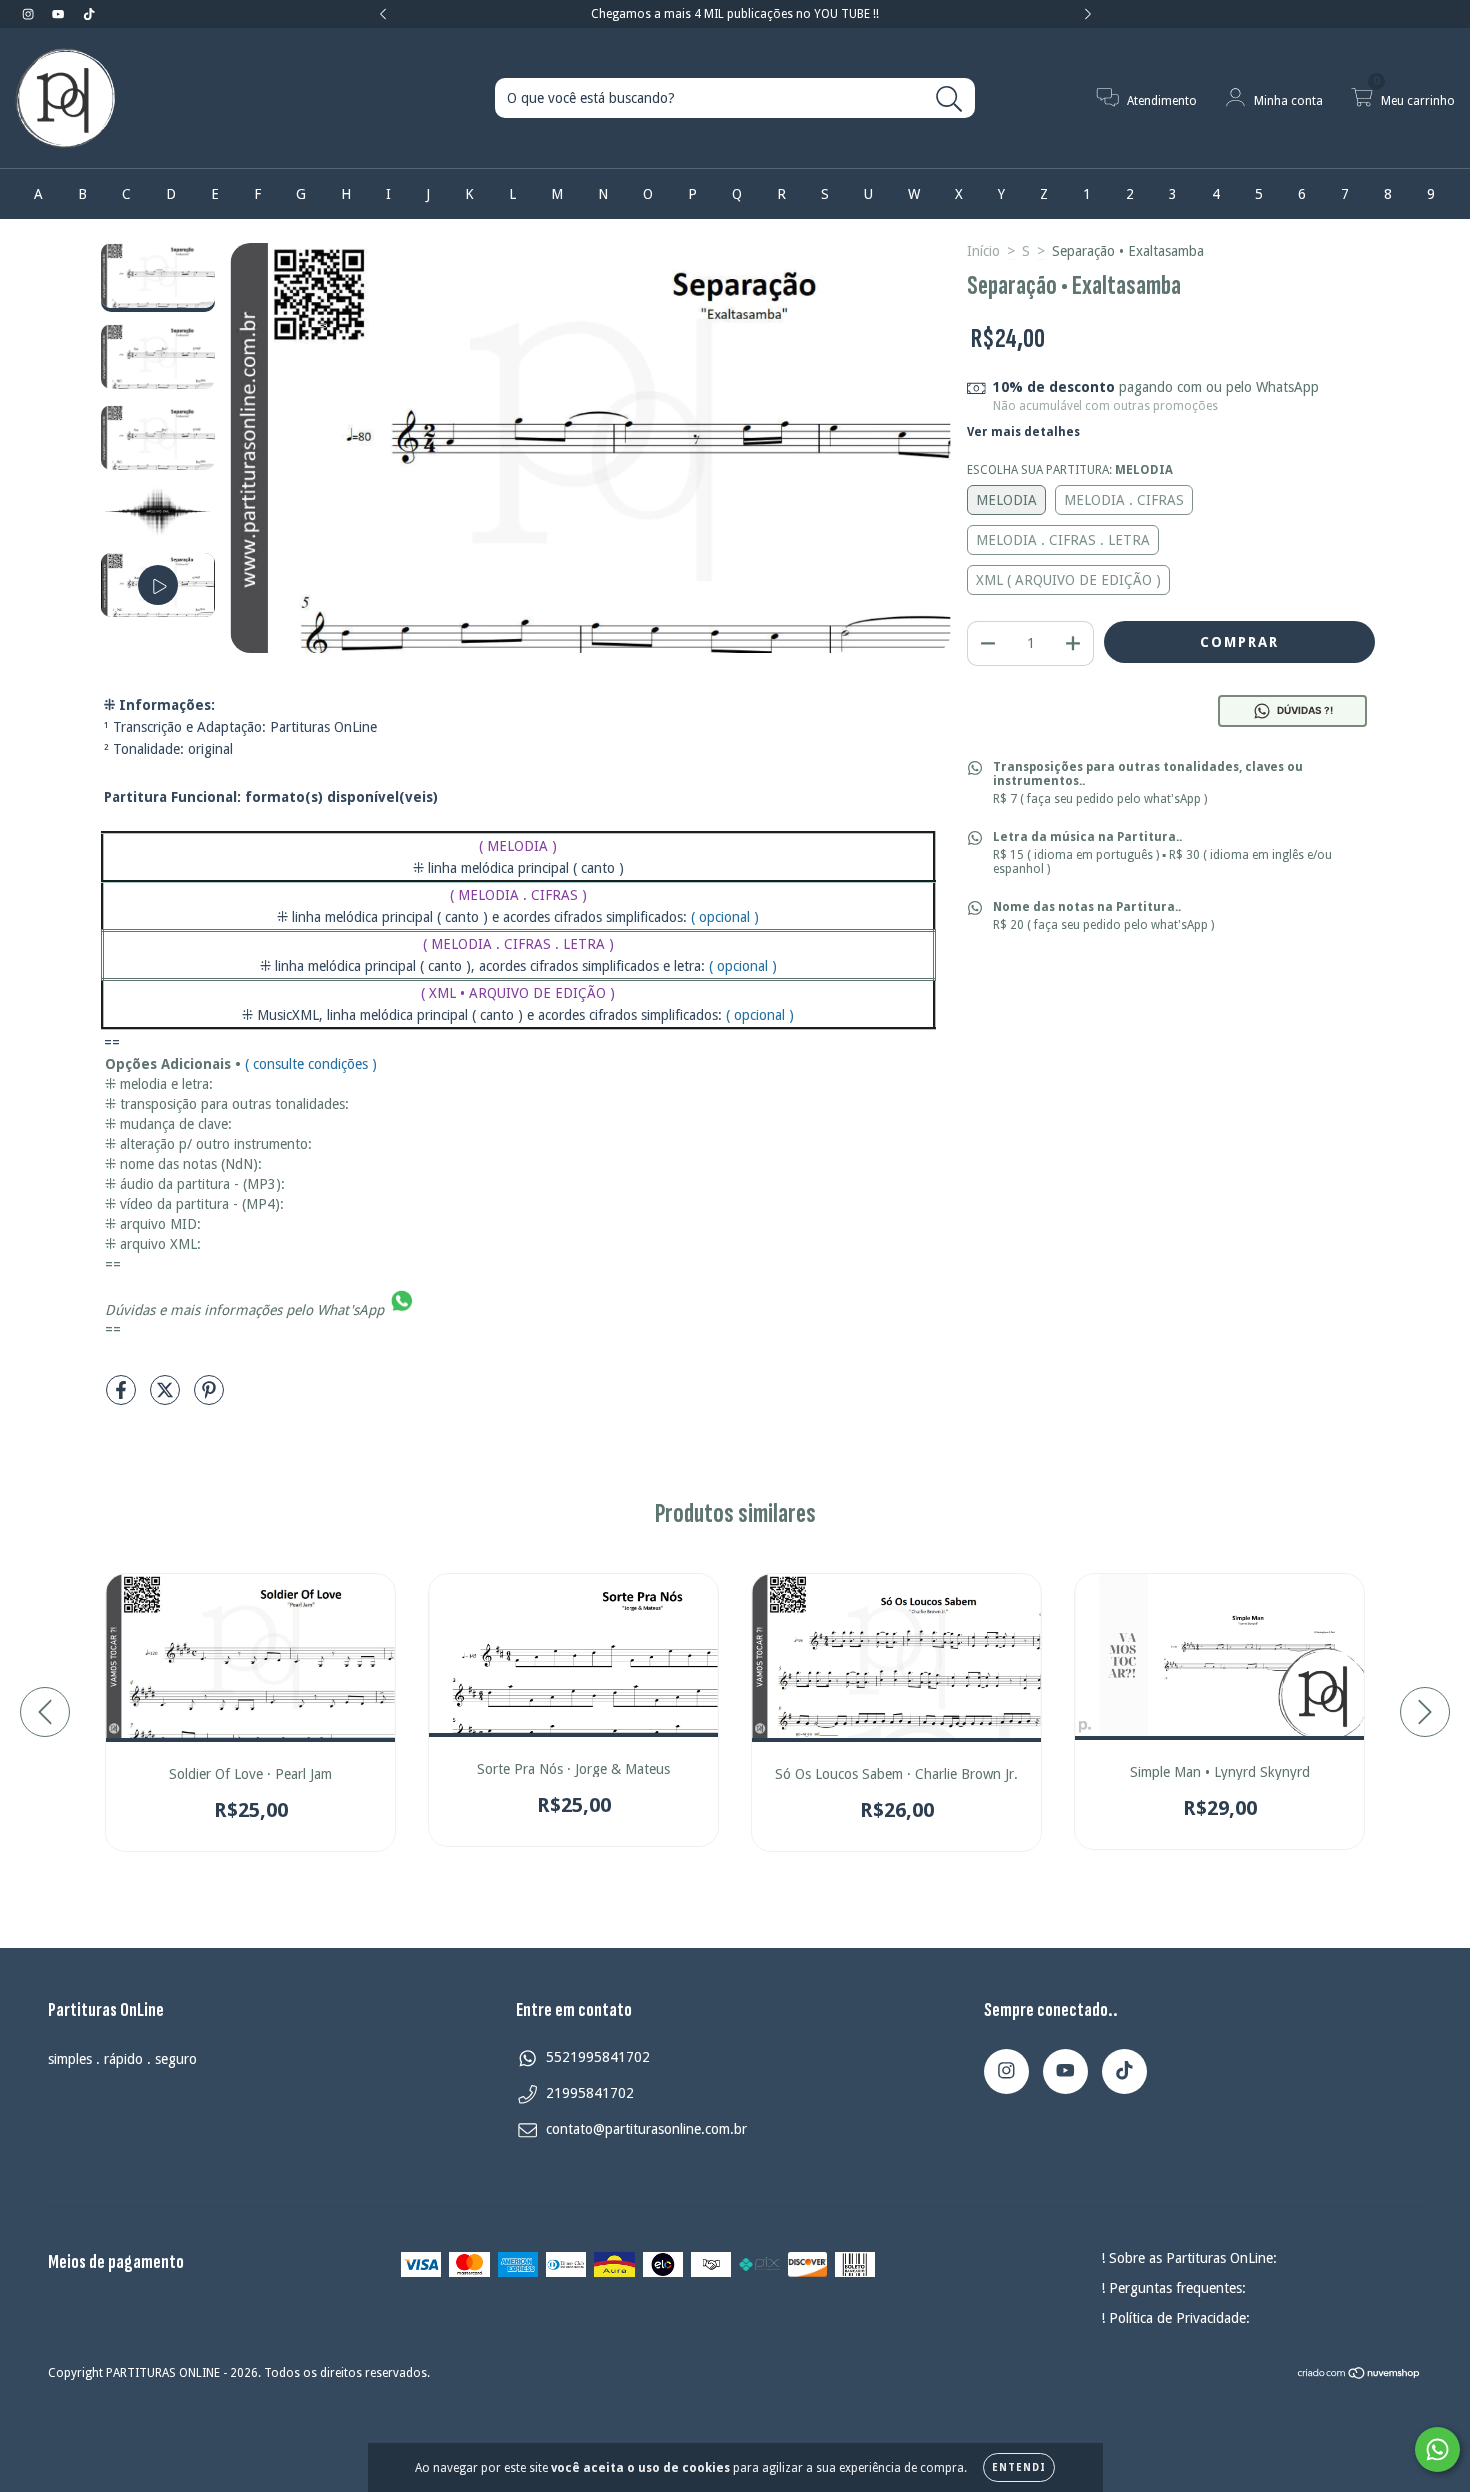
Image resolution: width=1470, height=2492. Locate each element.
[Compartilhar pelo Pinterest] (209, 1399)
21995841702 (590, 2093)
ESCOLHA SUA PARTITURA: (1070, 470)
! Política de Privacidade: (1175, 2318)
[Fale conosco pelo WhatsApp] (1437, 2449)
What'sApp (350, 1309)
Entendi (1019, 2467)
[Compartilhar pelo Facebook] (123, 1399)
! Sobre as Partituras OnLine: (1189, 2258)
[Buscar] (949, 99)
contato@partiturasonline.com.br (646, 2129)
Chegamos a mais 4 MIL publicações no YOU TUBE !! (735, 14)
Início (983, 251)
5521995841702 (598, 2057)
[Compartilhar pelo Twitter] (167, 1399)
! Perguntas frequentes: (1173, 2288)
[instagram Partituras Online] (30, 14)
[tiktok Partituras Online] (89, 14)
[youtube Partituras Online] (60, 14)
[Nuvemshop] (1359, 2376)
